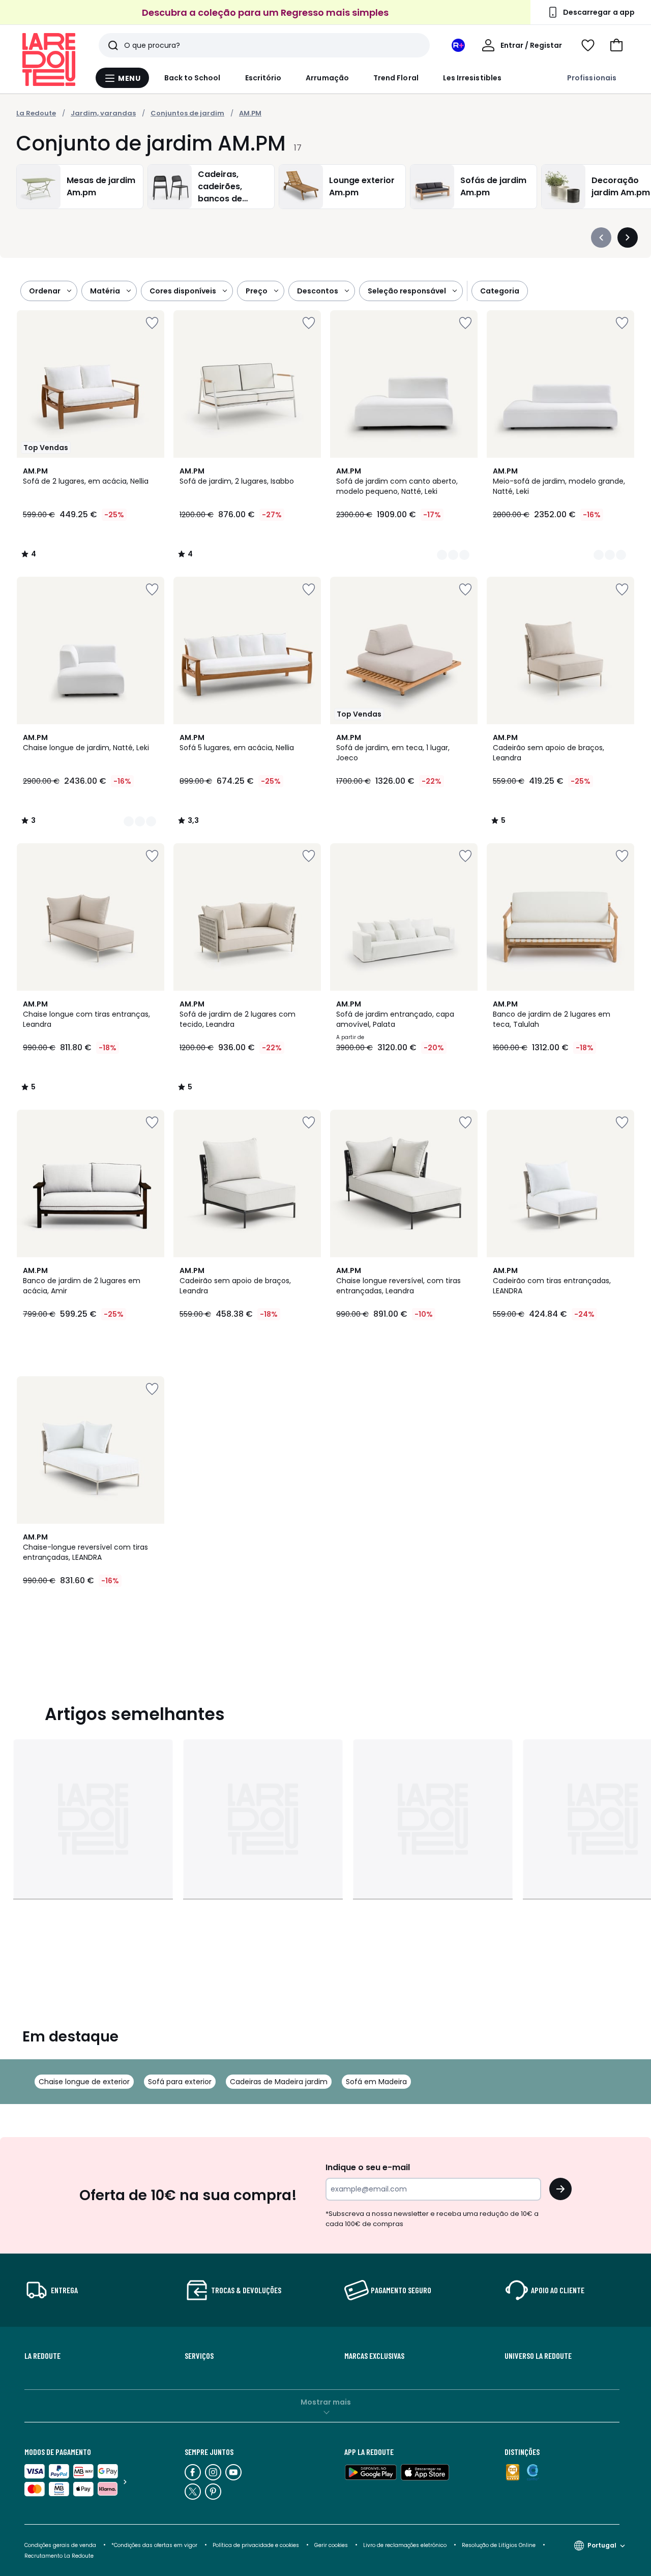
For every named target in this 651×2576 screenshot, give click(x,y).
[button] (616, 45)
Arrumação (327, 78)
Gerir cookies (331, 2545)
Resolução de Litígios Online (499, 2545)
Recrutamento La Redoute (59, 2556)
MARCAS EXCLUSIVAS (374, 2356)
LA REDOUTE (42, 2356)
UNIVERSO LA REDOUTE (538, 2356)
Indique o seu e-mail (368, 2167)
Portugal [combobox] (602, 2545)
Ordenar (45, 291)
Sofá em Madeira (376, 2082)
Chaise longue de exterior (84, 2082)
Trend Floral (396, 78)
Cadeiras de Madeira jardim (279, 2082)
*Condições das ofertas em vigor (154, 2545)
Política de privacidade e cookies (256, 2545)
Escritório (263, 78)
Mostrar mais (326, 2402)
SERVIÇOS (199, 2356)
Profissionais (592, 78)
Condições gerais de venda (60, 2545)
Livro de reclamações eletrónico (405, 2545)
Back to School (193, 78)
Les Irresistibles (472, 78)
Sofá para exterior (180, 2082)
